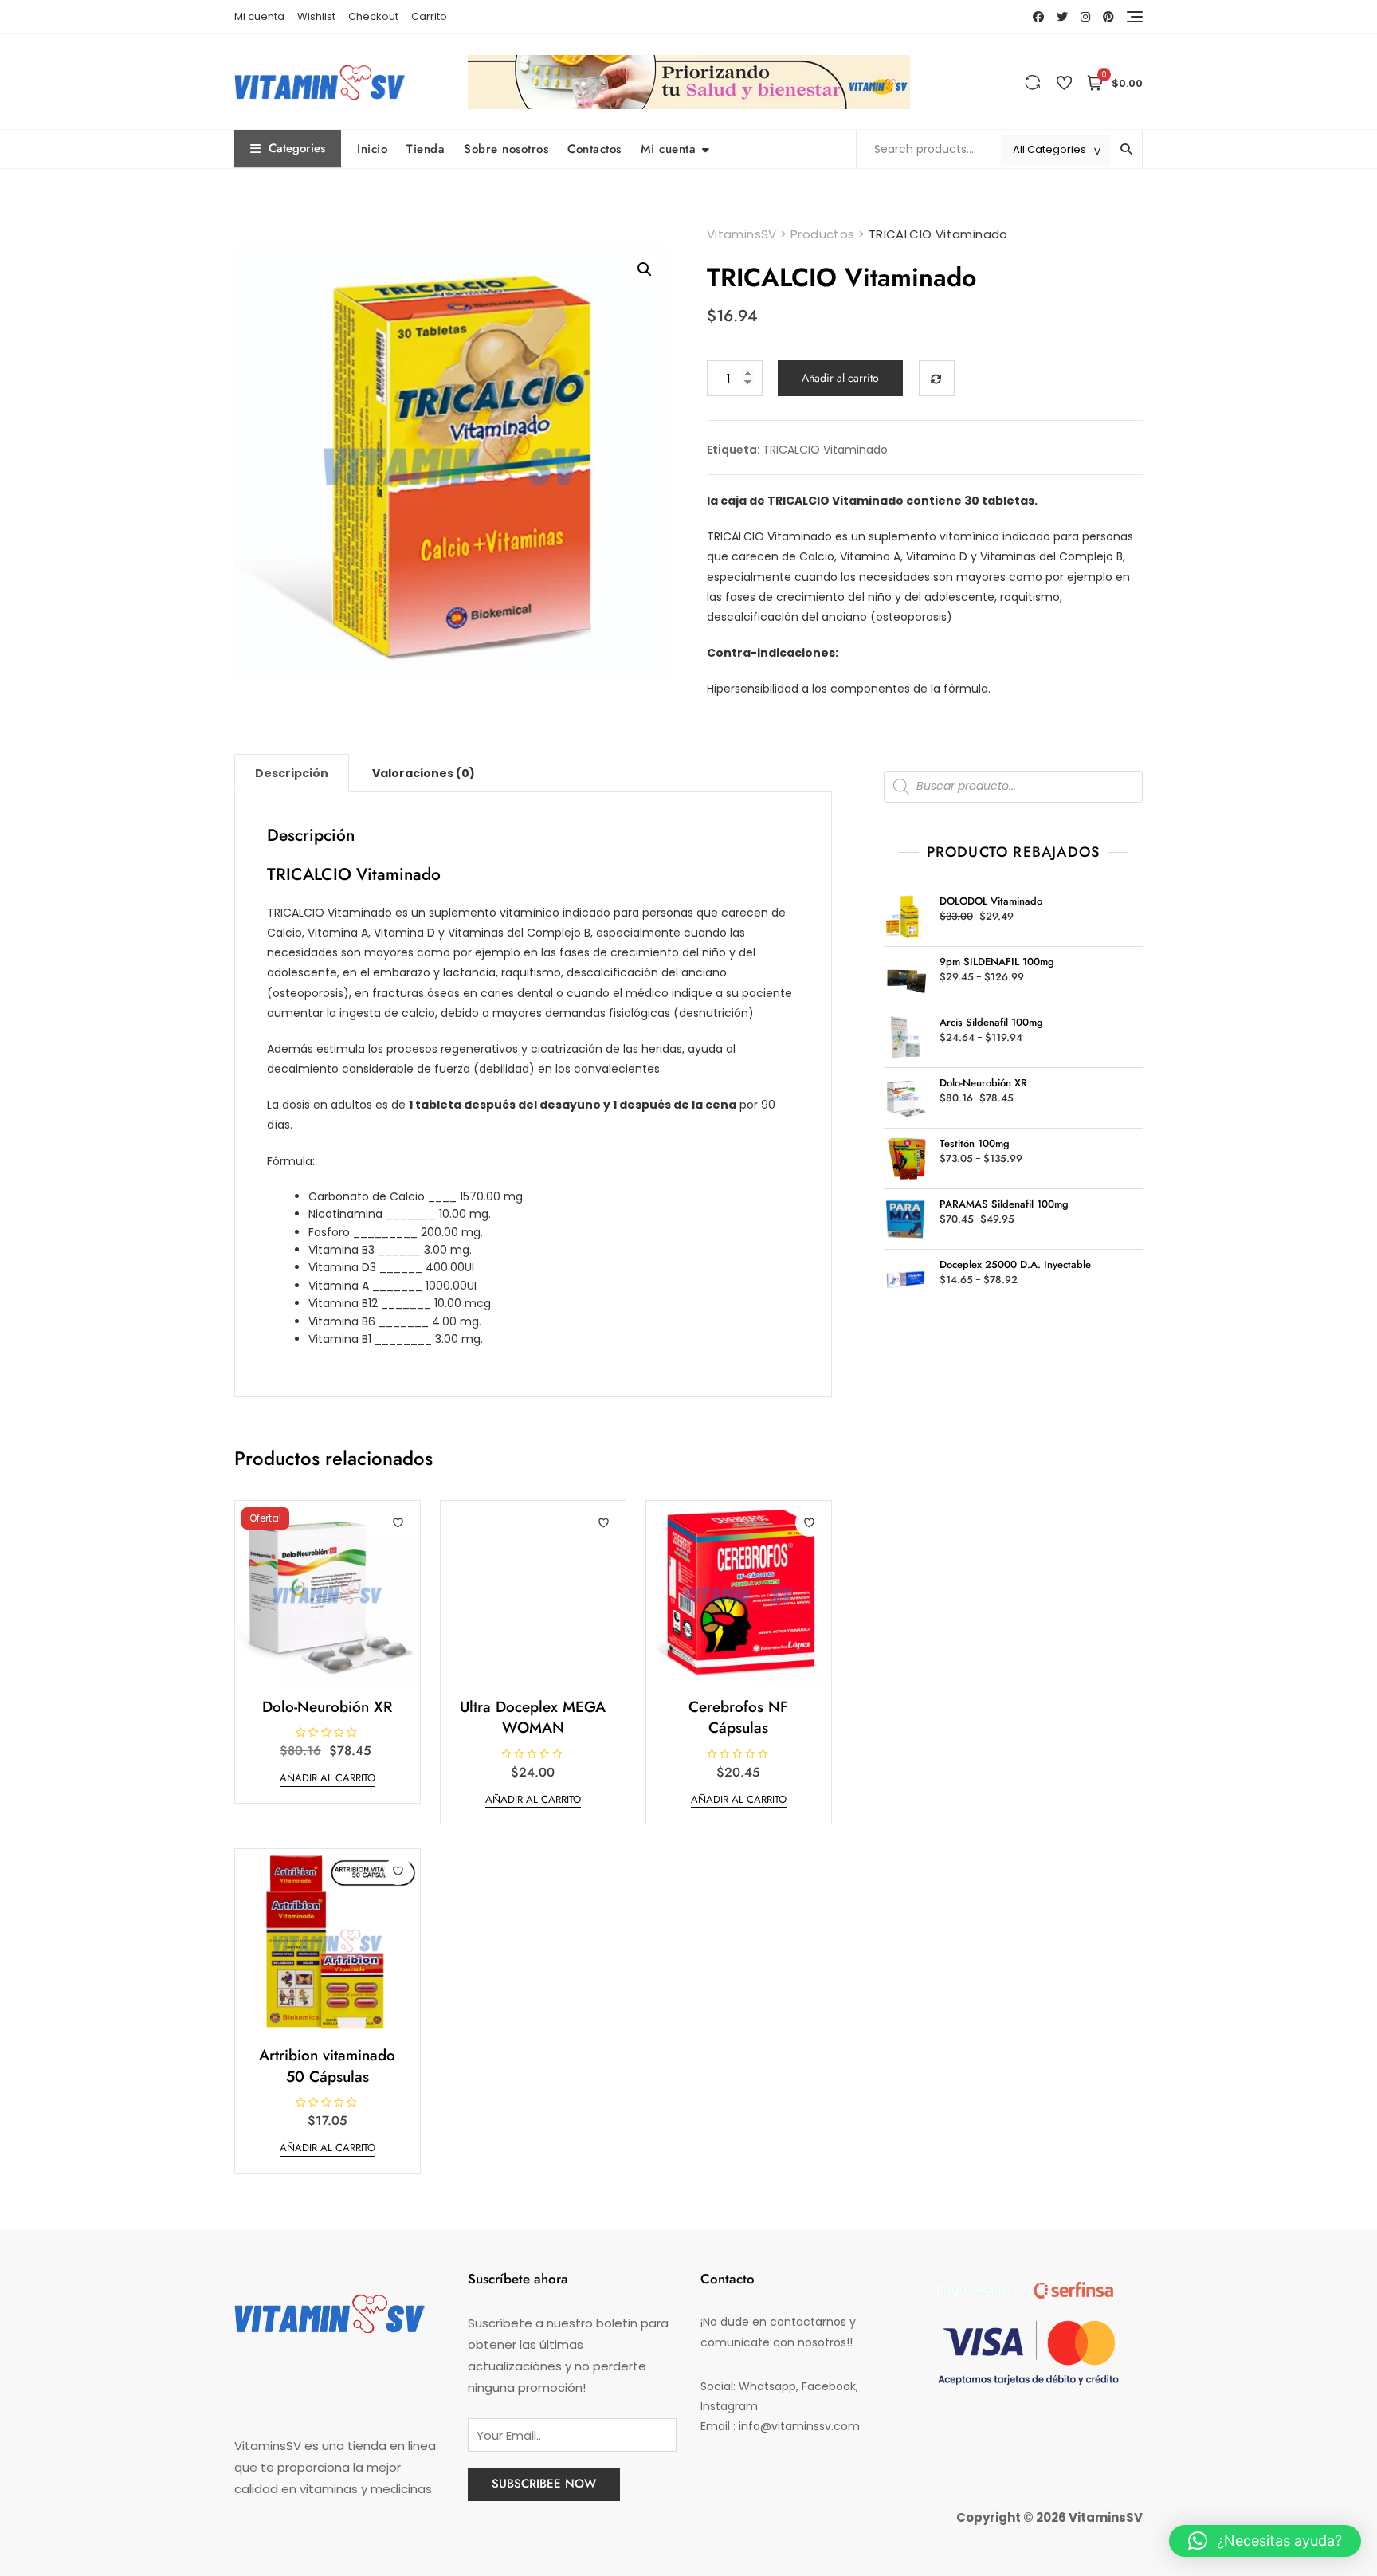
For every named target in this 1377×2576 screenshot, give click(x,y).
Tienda (426, 149)
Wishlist (316, 16)
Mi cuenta (259, 16)
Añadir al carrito (840, 378)
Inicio (372, 149)
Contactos (594, 149)
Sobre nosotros (506, 149)
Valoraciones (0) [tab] (424, 773)
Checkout (373, 16)
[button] (645, 269)
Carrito (429, 16)
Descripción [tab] (292, 773)
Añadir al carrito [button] (328, 1778)
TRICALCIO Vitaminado (825, 450)
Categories (297, 148)
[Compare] (937, 378)
